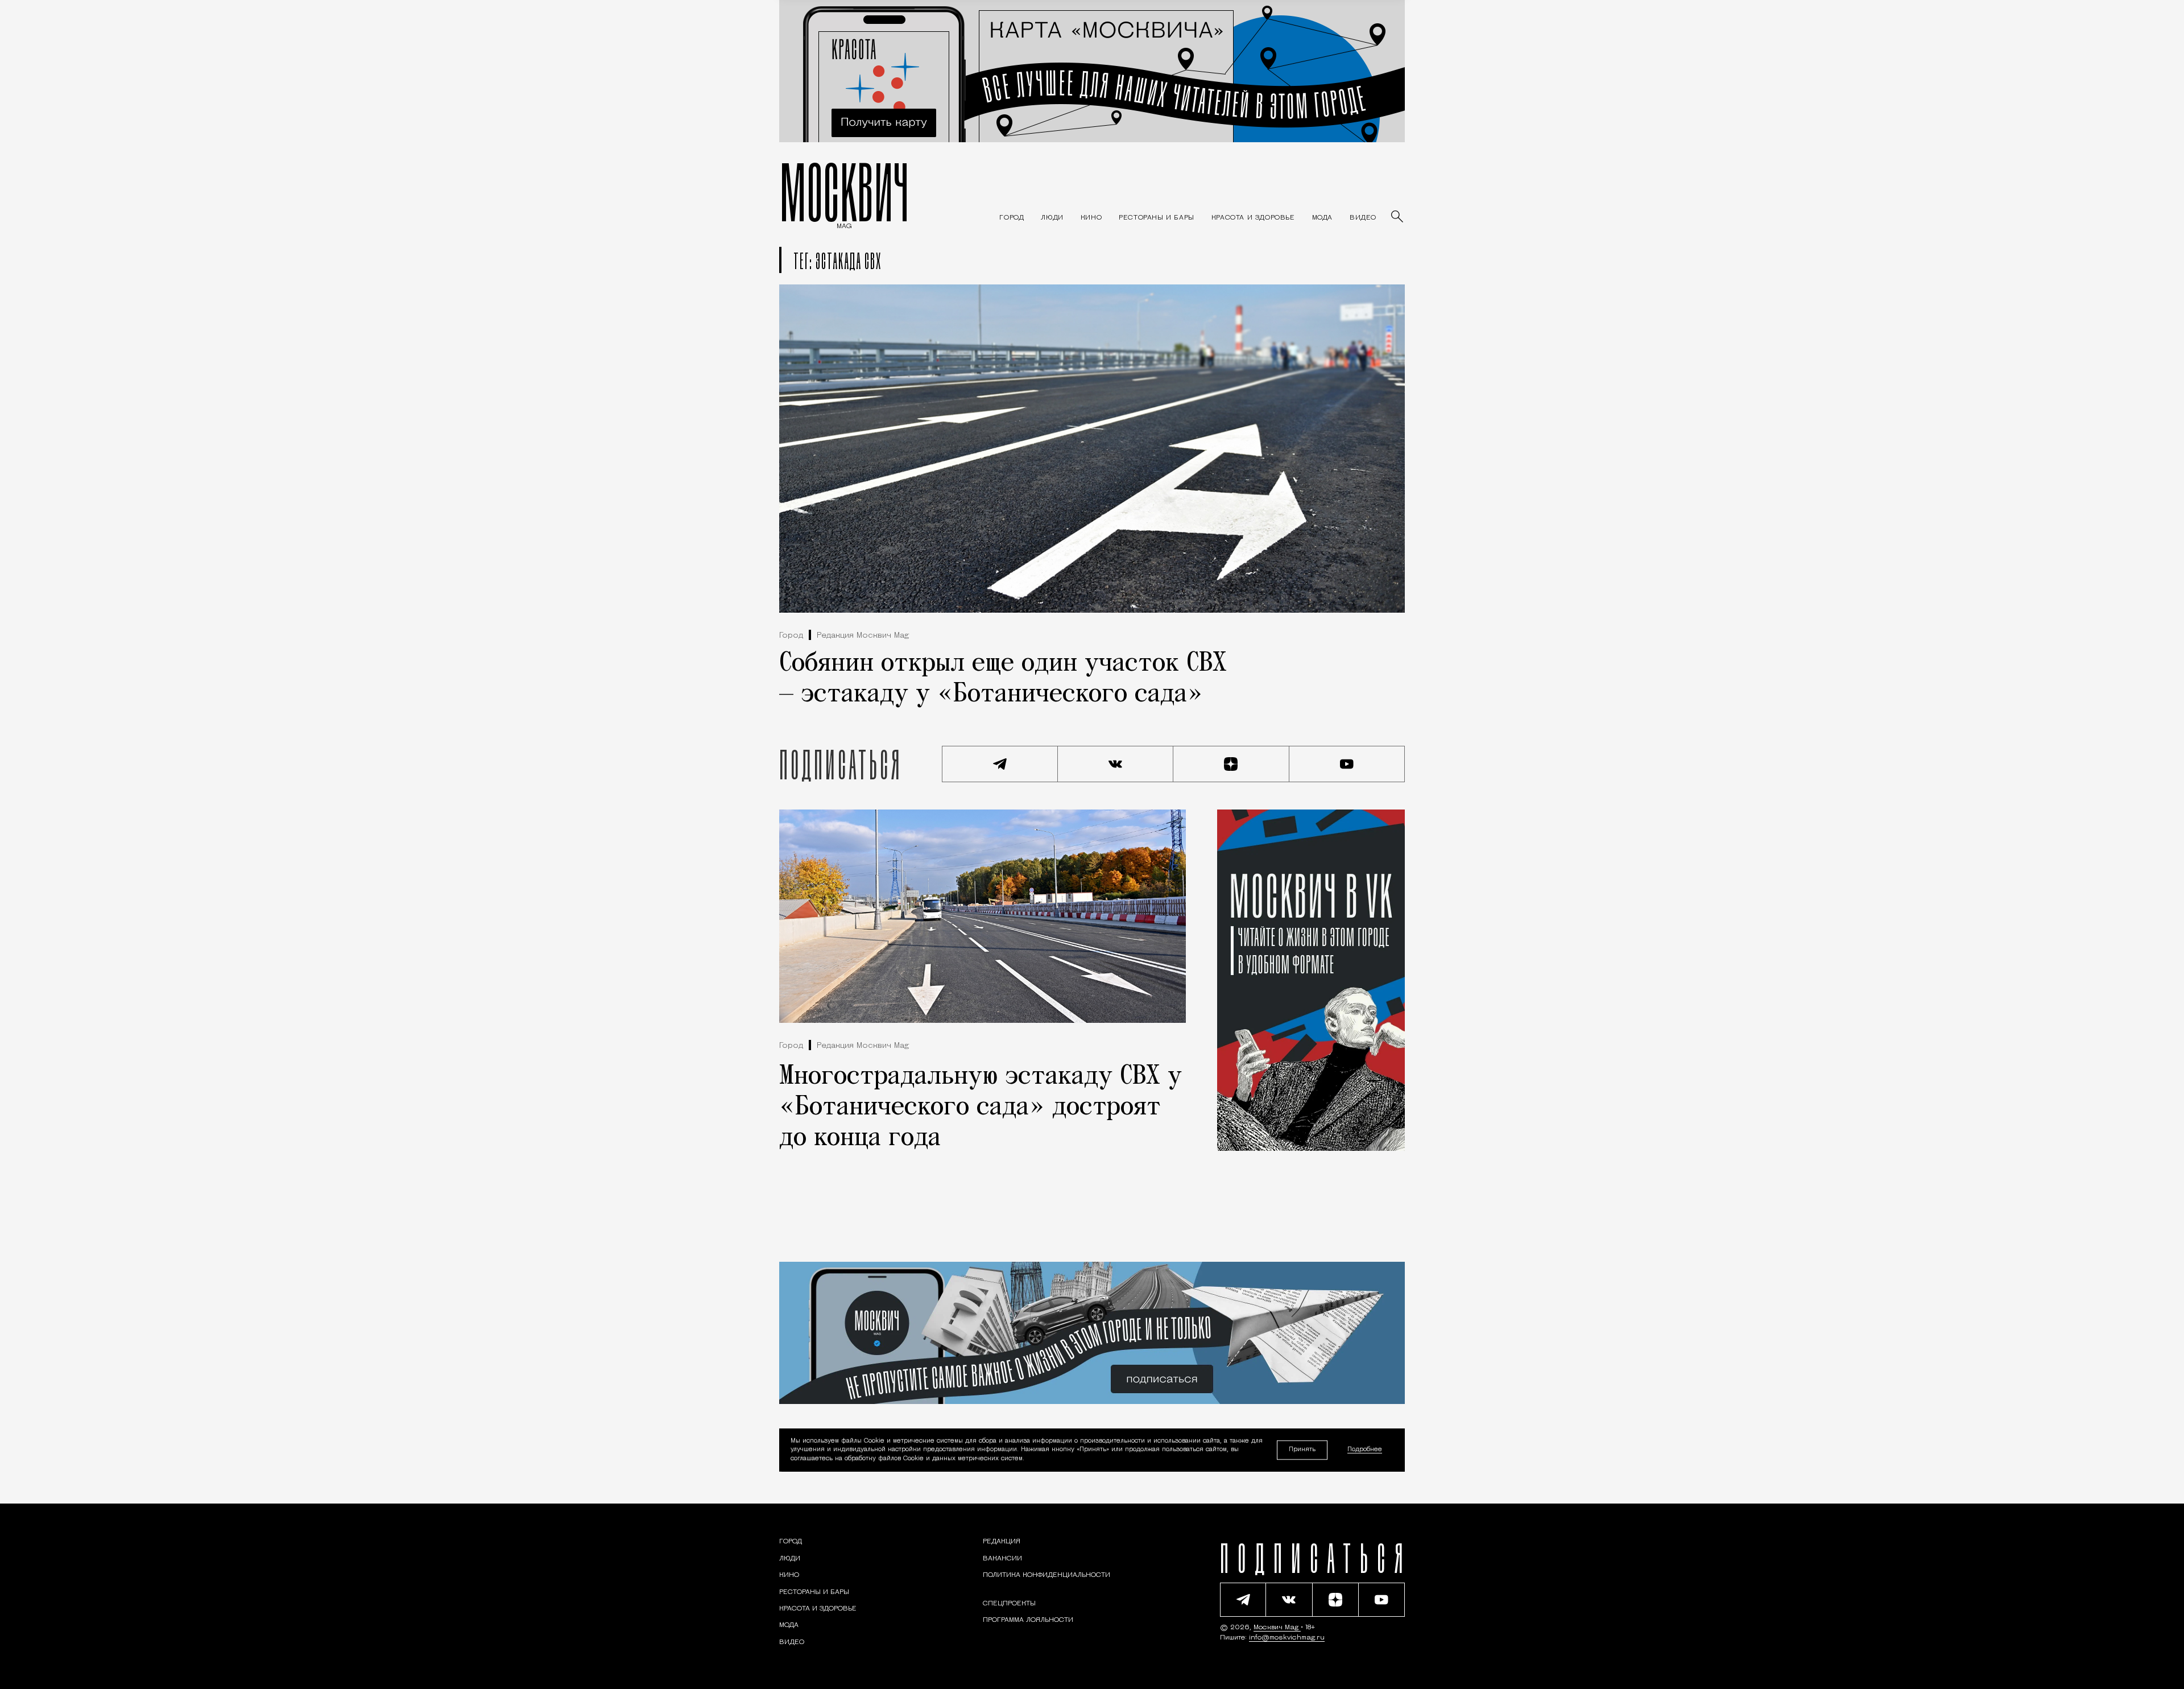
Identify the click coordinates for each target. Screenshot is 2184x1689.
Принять (1302, 1450)
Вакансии (1002, 1559)
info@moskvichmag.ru (1287, 1638)
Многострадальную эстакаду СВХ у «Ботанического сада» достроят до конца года (981, 1108)
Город (791, 636)
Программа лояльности (1028, 1620)
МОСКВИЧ (844, 192)
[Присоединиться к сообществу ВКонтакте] (1116, 764)
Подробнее (1365, 1450)
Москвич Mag (1277, 1628)
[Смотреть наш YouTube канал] (1347, 764)
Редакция (1002, 1542)
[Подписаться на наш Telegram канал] (1000, 764)
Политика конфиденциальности (1046, 1575)
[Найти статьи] (1398, 217)
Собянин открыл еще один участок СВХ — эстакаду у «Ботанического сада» (1003, 679)
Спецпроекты (1009, 1604)
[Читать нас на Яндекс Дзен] (1231, 764)
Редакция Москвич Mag (863, 636)
